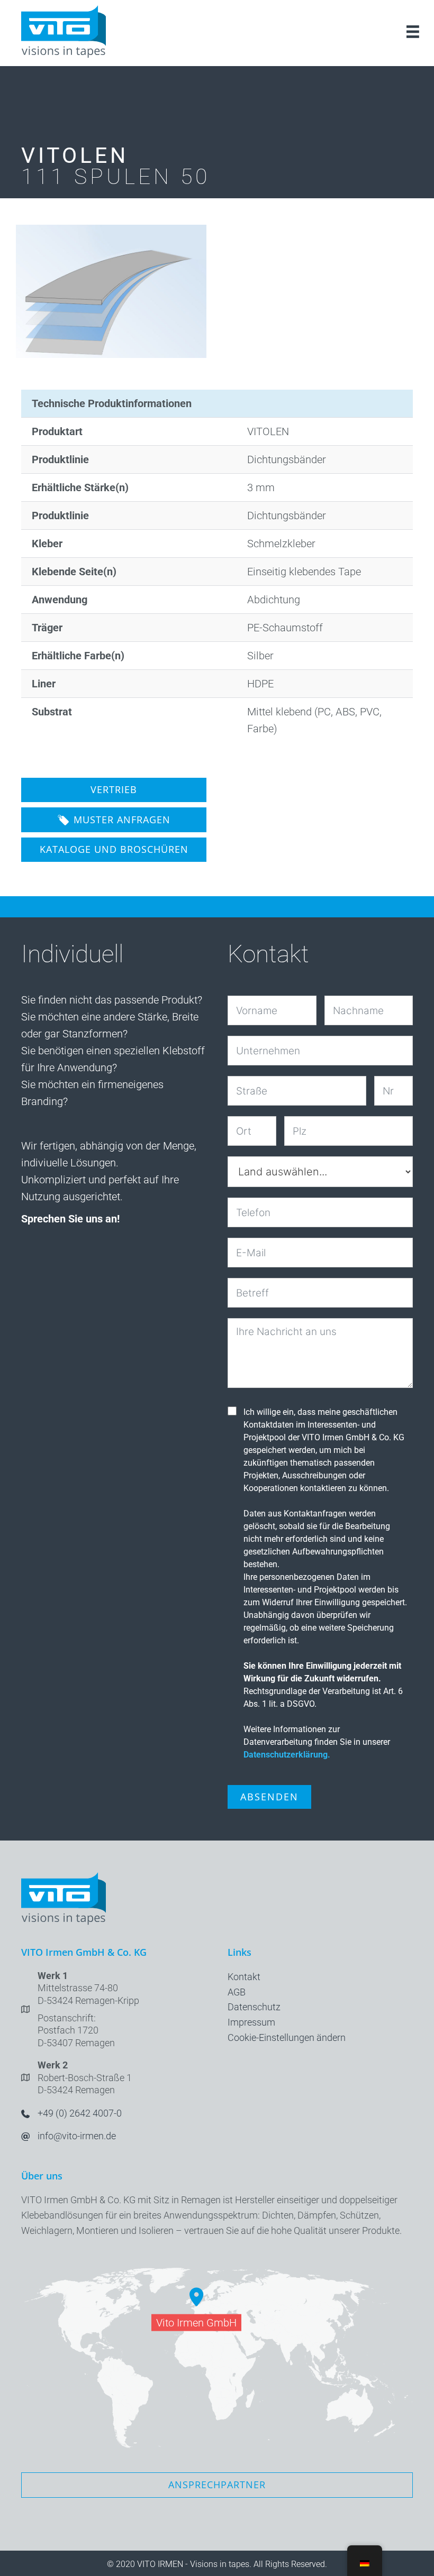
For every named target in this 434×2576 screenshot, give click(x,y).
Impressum (251, 2022)
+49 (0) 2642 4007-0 (80, 2113)
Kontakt (244, 1977)
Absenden (269, 1797)
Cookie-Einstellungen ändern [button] (287, 2037)
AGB (237, 1992)
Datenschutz (254, 2007)
